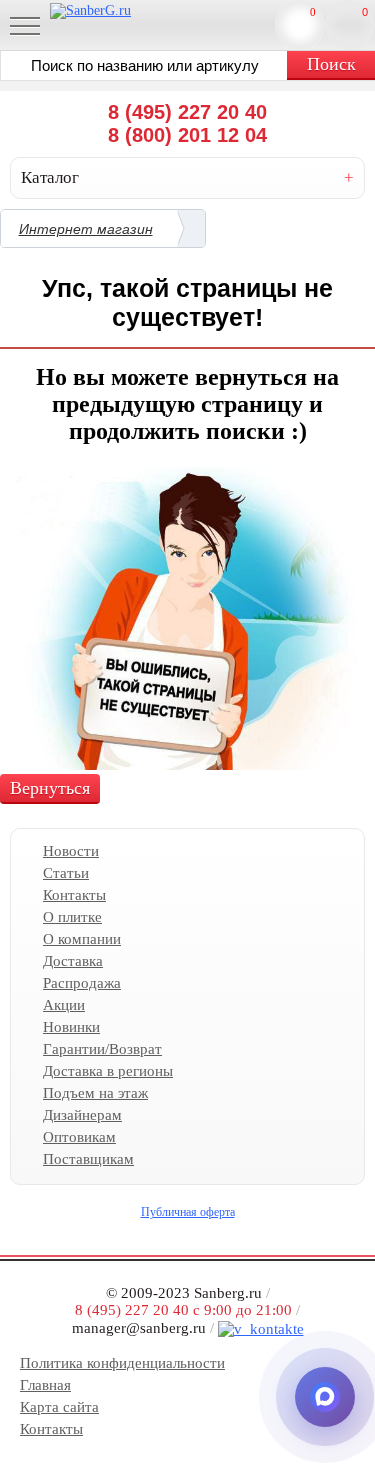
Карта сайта (59, 1407)
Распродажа (82, 983)
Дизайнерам (82, 1115)
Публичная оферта (188, 1212)
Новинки (71, 1027)
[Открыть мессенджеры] (325, 1397)
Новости (71, 851)
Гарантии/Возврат (102, 1049)
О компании (82, 939)
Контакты (74, 895)
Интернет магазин (86, 229)
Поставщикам (88, 1159)
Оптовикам (79, 1137)
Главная (45, 1385)
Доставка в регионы (108, 1071)
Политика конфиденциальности (122, 1363)
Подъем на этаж (95, 1093)
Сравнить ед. (313, 12)
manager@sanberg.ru (139, 1327)
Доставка (73, 961)
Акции (64, 1005)
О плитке (72, 917)
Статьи (66, 873)
